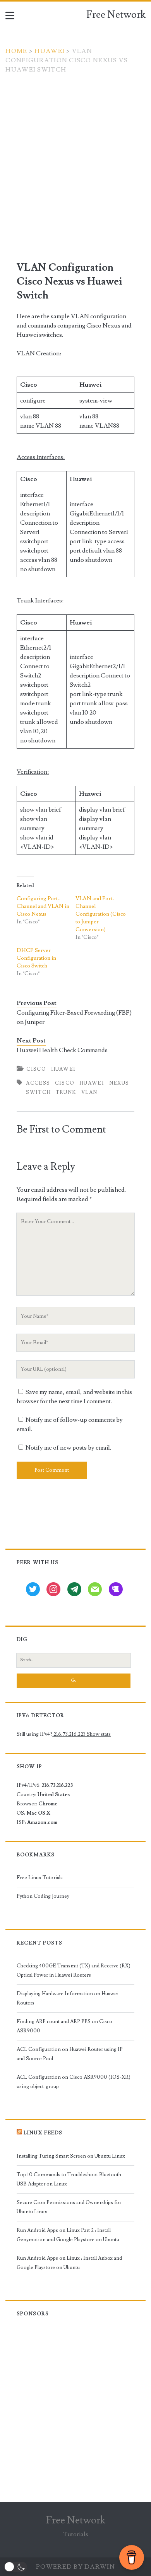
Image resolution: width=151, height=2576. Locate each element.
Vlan (89, 1092)
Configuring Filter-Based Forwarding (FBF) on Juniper (74, 1017)
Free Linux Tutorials (40, 1878)
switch (38, 1092)
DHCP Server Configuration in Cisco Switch (36, 958)
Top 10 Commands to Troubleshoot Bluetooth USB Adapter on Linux (69, 2179)
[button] (15, 2567)
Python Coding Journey (43, 1896)
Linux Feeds (43, 2133)
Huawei (50, 51)
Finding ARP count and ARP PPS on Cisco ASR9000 (64, 2026)
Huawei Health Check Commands (62, 1050)
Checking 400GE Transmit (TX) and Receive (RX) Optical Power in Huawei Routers (74, 1970)
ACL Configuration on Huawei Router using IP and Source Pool (70, 2054)
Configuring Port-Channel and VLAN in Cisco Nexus (43, 906)
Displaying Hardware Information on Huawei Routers (68, 1998)
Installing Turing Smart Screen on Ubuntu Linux (71, 2156)
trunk (66, 1092)
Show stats (99, 1734)
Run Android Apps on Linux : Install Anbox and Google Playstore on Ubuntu (69, 2263)
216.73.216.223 (69, 1734)
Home (16, 51)
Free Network (116, 15)
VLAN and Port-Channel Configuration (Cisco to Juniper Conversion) (101, 914)
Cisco (36, 1069)
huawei (92, 1083)
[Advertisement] (75, 154)
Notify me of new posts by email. (68, 1448)
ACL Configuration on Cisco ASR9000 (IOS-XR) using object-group (74, 2082)
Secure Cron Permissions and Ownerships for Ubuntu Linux (69, 2207)
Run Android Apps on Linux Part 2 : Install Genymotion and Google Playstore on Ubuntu (68, 2235)
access (38, 1083)
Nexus (119, 1083)
